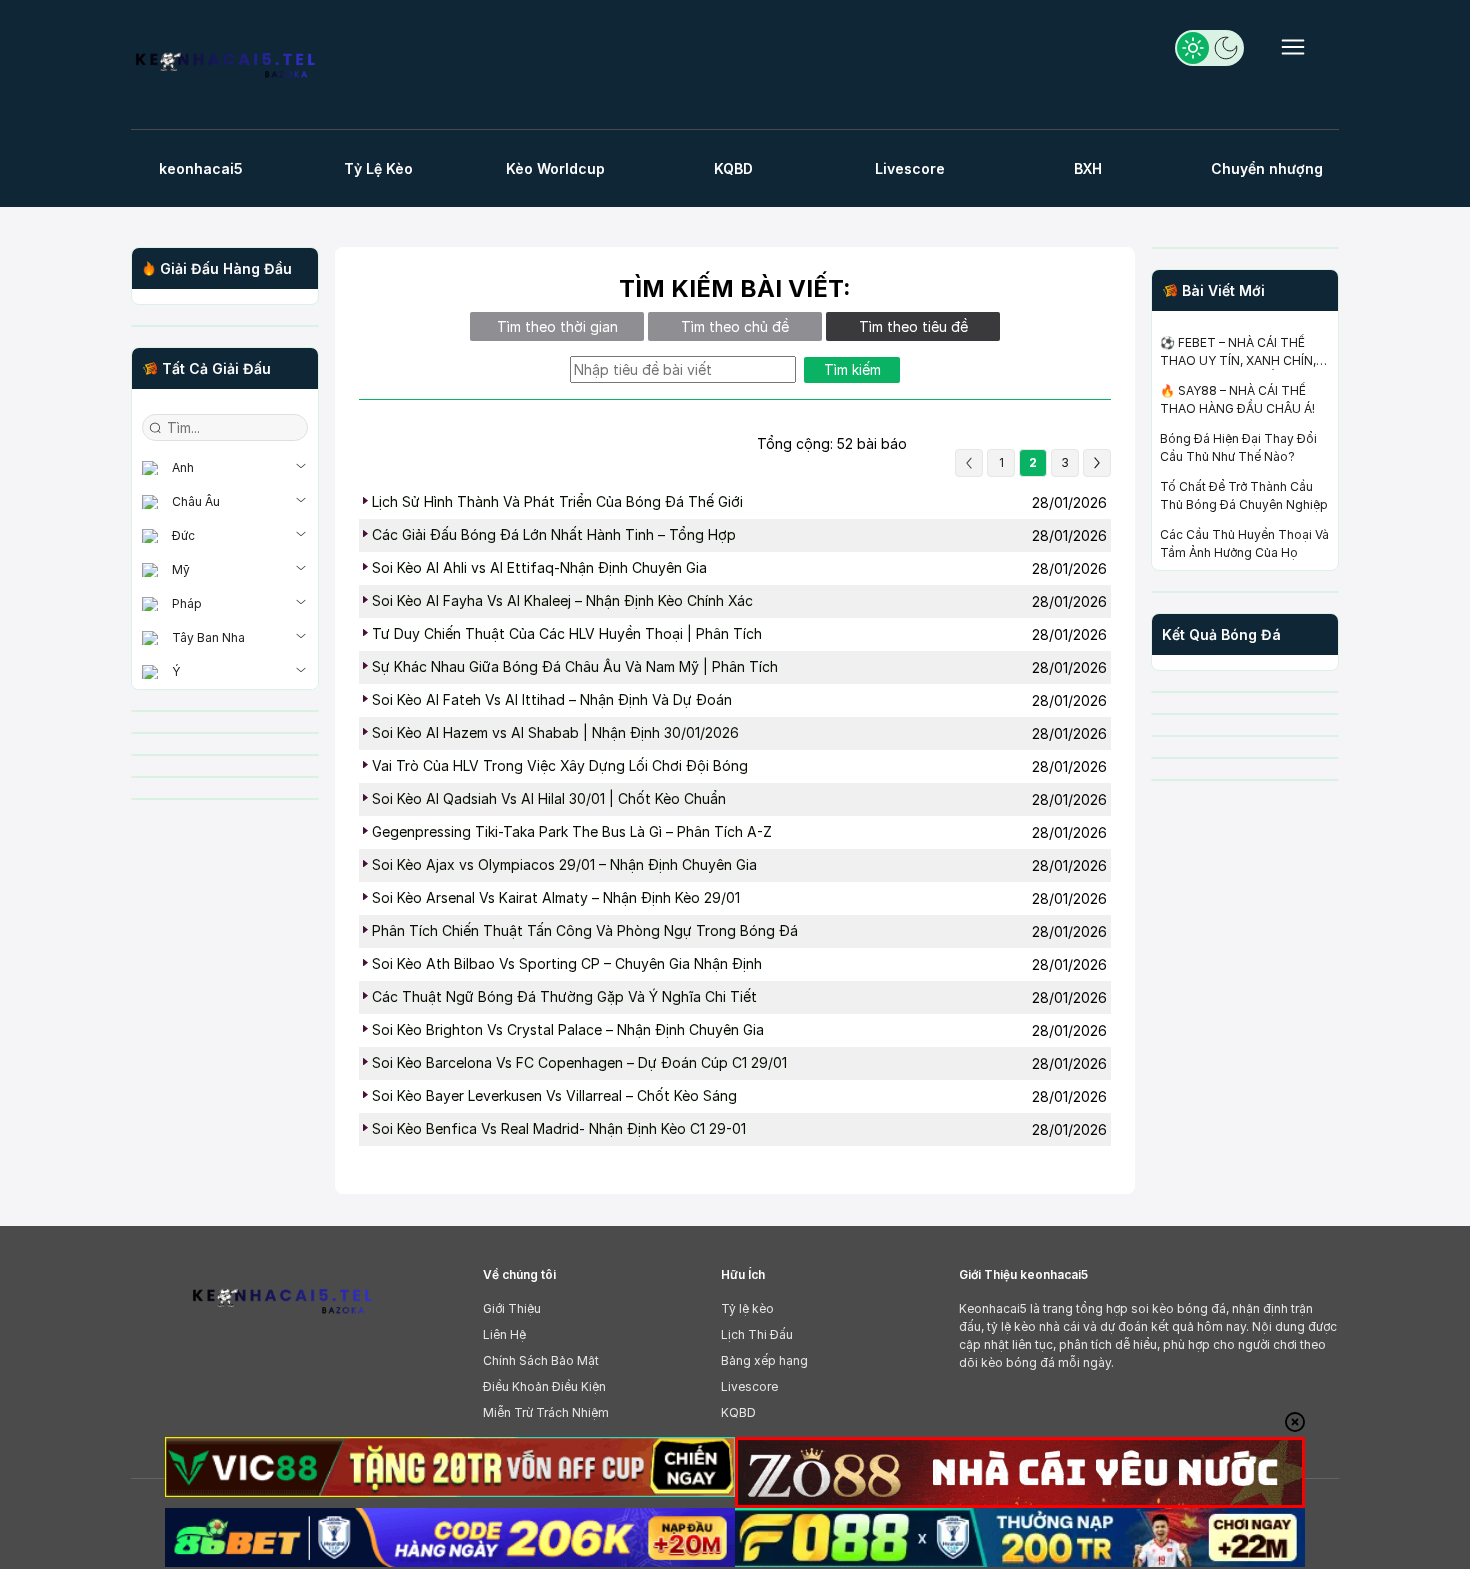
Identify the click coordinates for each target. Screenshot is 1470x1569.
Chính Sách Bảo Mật (541, 1360)
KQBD (738, 1412)
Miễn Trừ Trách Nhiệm (546, 1412)
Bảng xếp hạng (764, 1360)
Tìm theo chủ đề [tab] (735, 326)
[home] (225, 67)
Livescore (749, 1386)
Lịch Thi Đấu (757, 1334)
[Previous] (969, 463)
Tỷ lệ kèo (747, 1308)
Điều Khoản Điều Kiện (544, 1386)
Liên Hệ (504, 1334)
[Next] (1097, 463)
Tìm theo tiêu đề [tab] (913, 326)
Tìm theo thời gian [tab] (557, 326)
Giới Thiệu (512, 1308)
